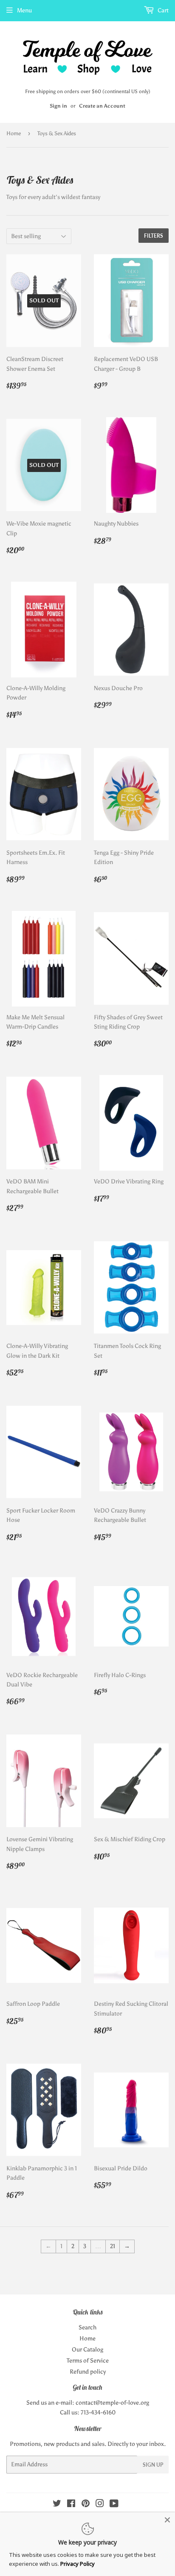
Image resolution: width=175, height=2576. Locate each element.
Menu (24, 10)
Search (87, 2327)
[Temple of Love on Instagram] (100, 2505)
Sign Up (153, 2465)
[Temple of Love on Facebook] (71, 2505)
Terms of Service (88, 2361)
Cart (162, 10)
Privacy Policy (78, 2564)
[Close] (167, 2520)
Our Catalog (87, 2350)
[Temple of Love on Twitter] (57, 2505)
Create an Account (102, 106)
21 (113, 2246)
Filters (154, 236)
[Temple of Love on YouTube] (114, 2505)
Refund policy (88, 2372)
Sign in (58, 106)
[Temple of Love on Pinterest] (86, 2505)
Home (14, 133)
